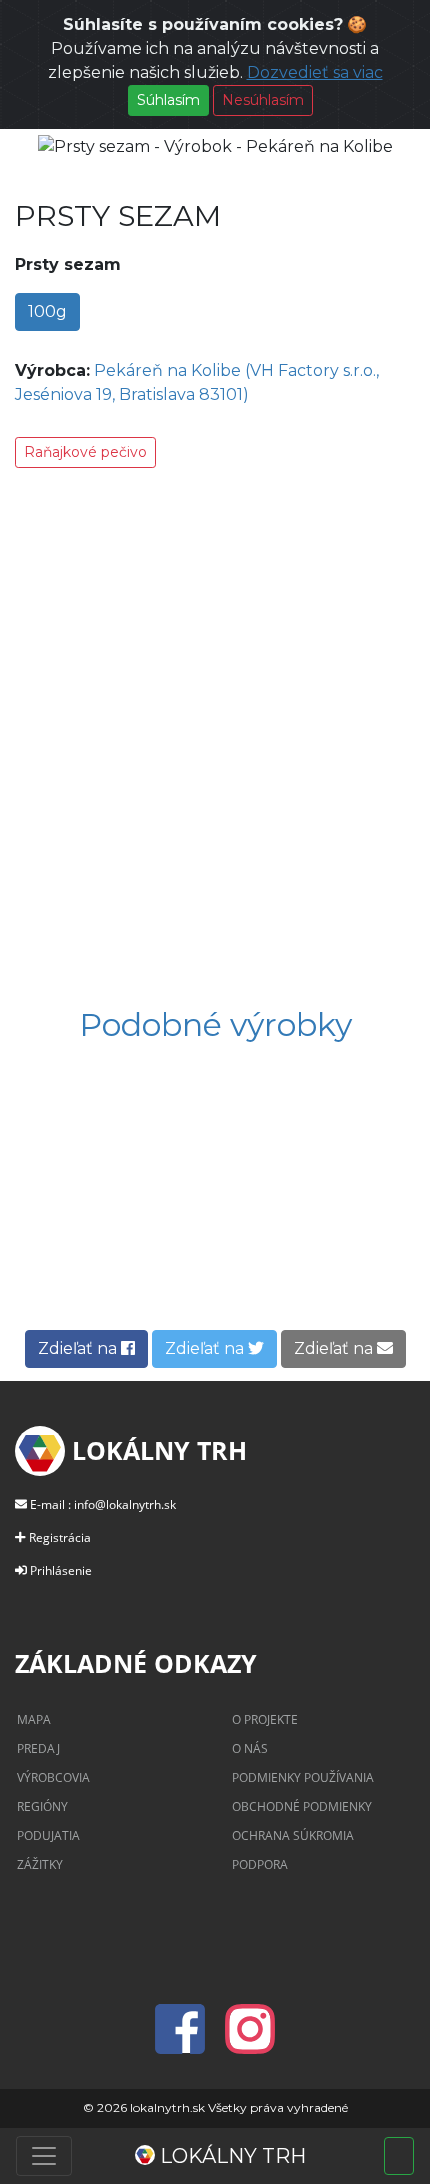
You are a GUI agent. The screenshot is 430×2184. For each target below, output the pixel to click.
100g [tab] (47, 311)
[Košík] (399, 2156)
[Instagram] (250, 2041)
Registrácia (60, 1537)
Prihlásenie (61, 1570)
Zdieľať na (79, 1348)
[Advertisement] (215, 741)
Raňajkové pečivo (85, 452)
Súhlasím (168, 100)
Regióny (42, 1806)
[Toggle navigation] (44, 2156)
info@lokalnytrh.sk (125, 1504)
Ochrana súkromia (293, 1835)
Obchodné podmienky (302, 1806)
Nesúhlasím (263, 100)
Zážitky (40, 1864)
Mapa (34, 1719)
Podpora (260, 1864)
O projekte (265, 1719)
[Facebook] (186, 2041)
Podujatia (48, 1835)
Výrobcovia (53, 1777)
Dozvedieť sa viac (315, 72)
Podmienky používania (303, 1777)
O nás (250, 1748)
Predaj (38, 1748)
